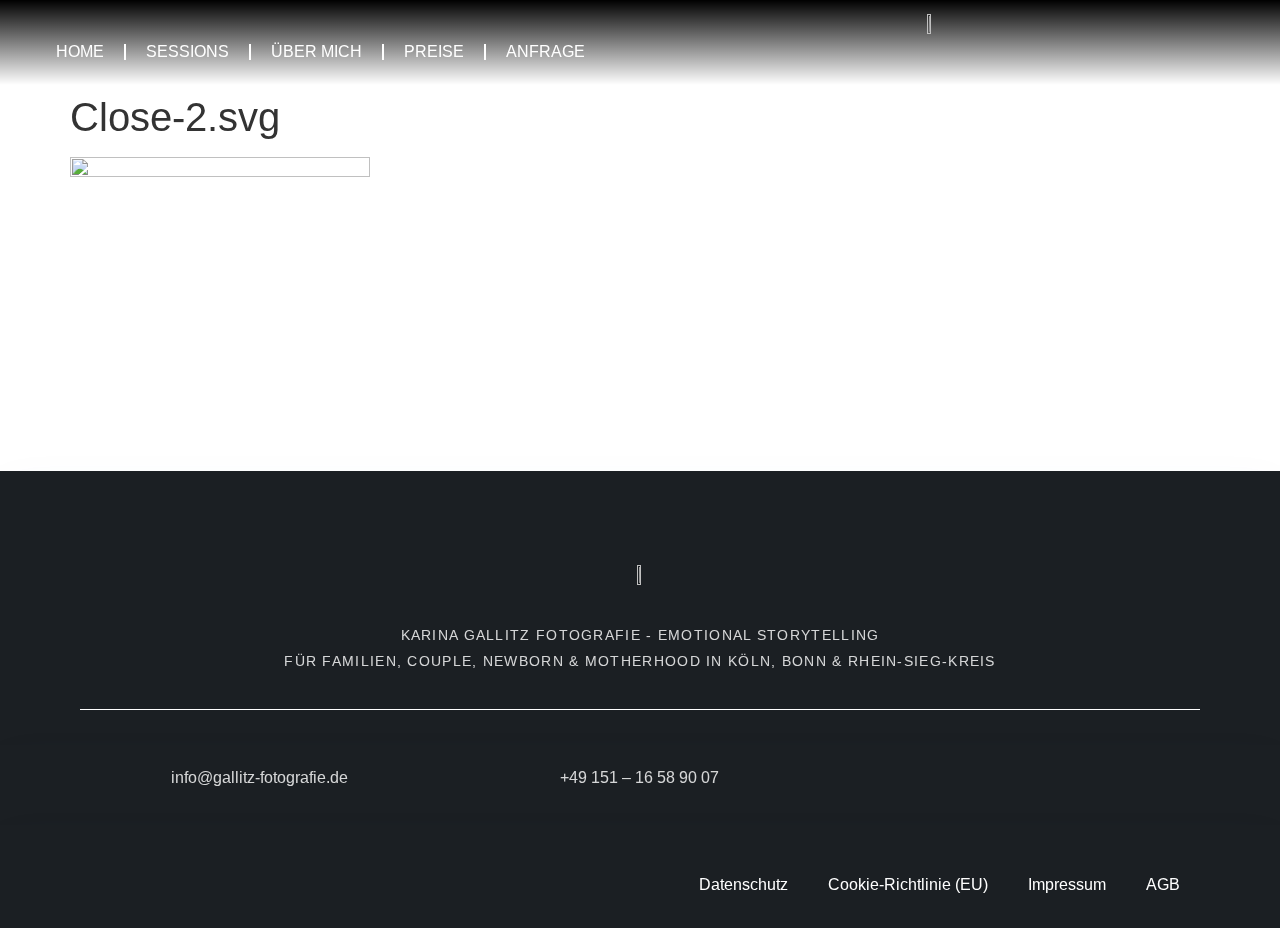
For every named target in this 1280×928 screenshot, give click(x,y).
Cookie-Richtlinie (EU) (908, 884)
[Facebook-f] (1002, 782)
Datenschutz (743, 884)
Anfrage (545, 51)
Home (80, 51)
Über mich (316, 51)
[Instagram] (1037, 782)
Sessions (187, 51)
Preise (434, 51)
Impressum (1067, 884)
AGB (1163, 884)
